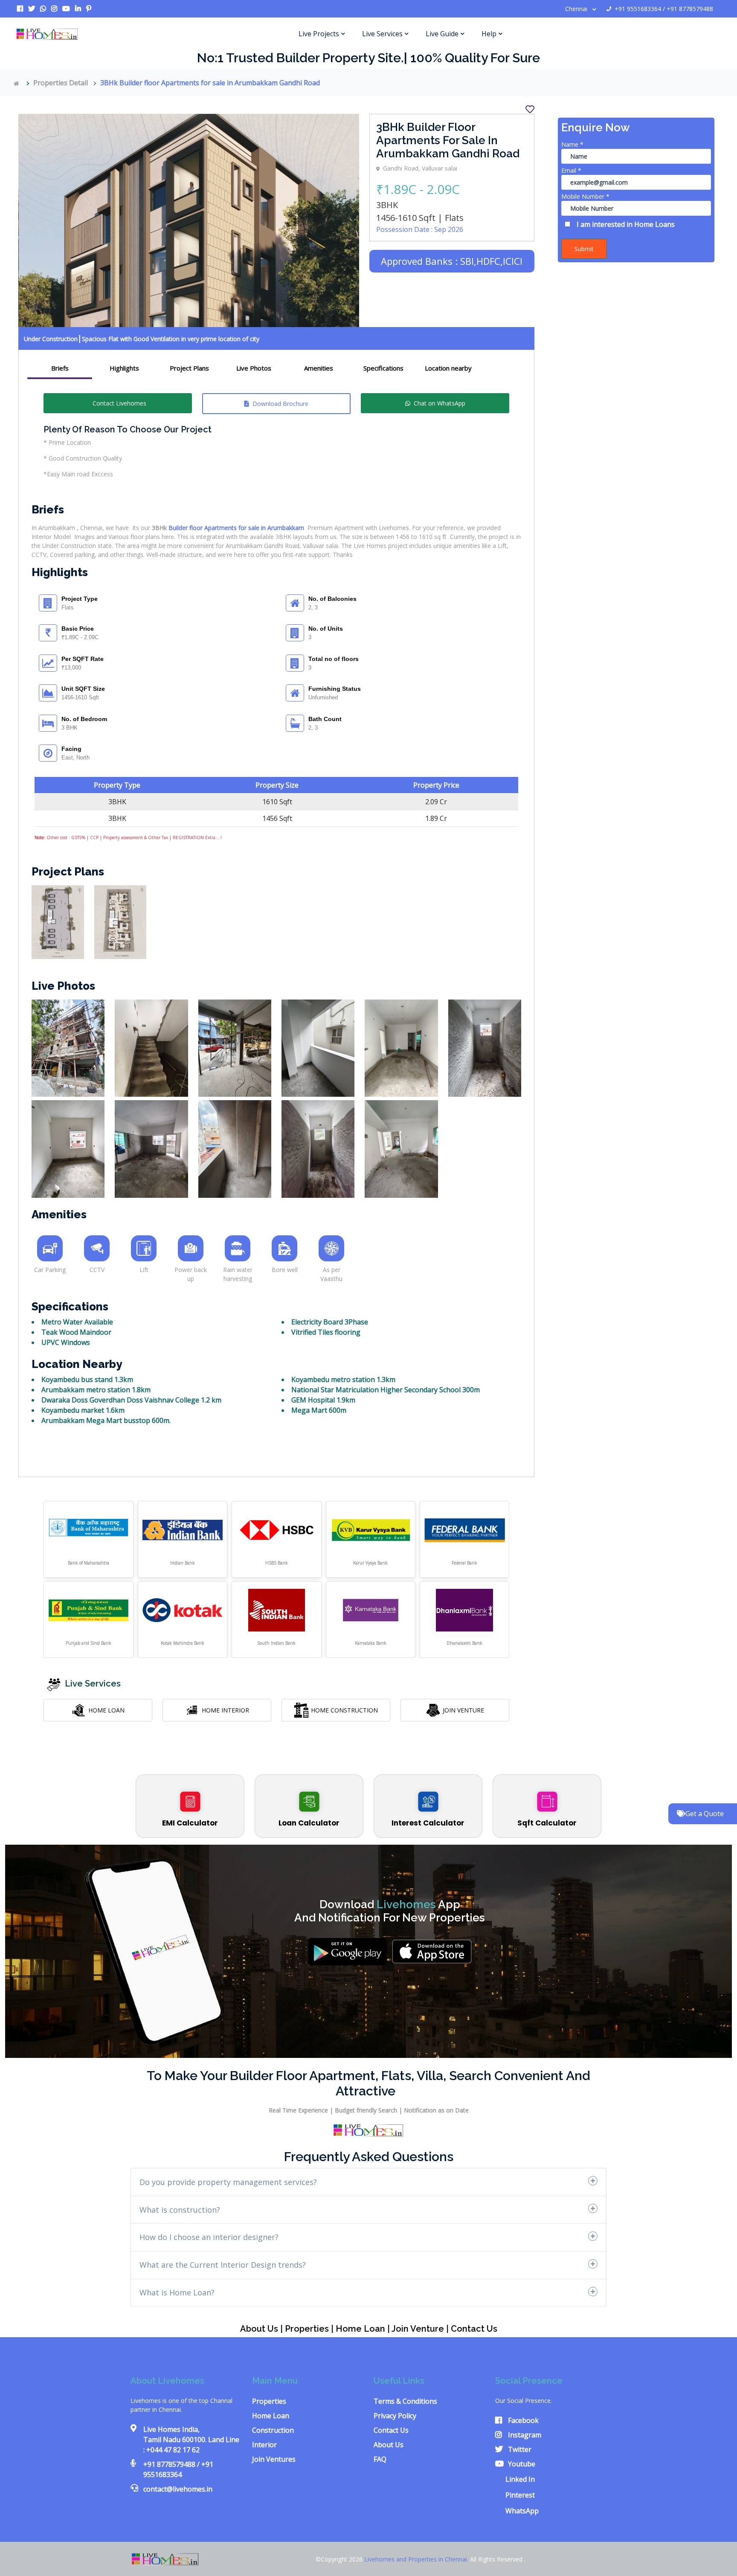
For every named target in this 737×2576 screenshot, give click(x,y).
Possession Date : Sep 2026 (420, 229)
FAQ (380, 2459)
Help (489, 34)
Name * (572, 144)
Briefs (60, 368)
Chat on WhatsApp (440, 403)
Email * (571, 170)
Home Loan (360, 2329)
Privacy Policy (395, 2416)
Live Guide (442, 34)
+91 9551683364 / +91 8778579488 (664, 9)
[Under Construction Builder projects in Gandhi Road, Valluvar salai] (58, 921)
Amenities (319, 368)
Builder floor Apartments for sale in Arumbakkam (236, 528)
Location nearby (448, 368)
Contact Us (391, 2430)
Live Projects (319, 34)
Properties (307, 2329)
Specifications (383, 368)
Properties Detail (61, 83)
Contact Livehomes (119, 403)
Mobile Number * (585, 196)
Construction (273, 2430)
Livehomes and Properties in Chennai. (417, 2559)
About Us (259, 2329)
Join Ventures (274, 2459)
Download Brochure (280, 404)
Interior (264, 2445)
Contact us (474, 2329)
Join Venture (418, 2329)
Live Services (382, 34)
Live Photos (254, 368)
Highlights (124, 368)
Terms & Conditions (405, 2401)
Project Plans (189, 368)
